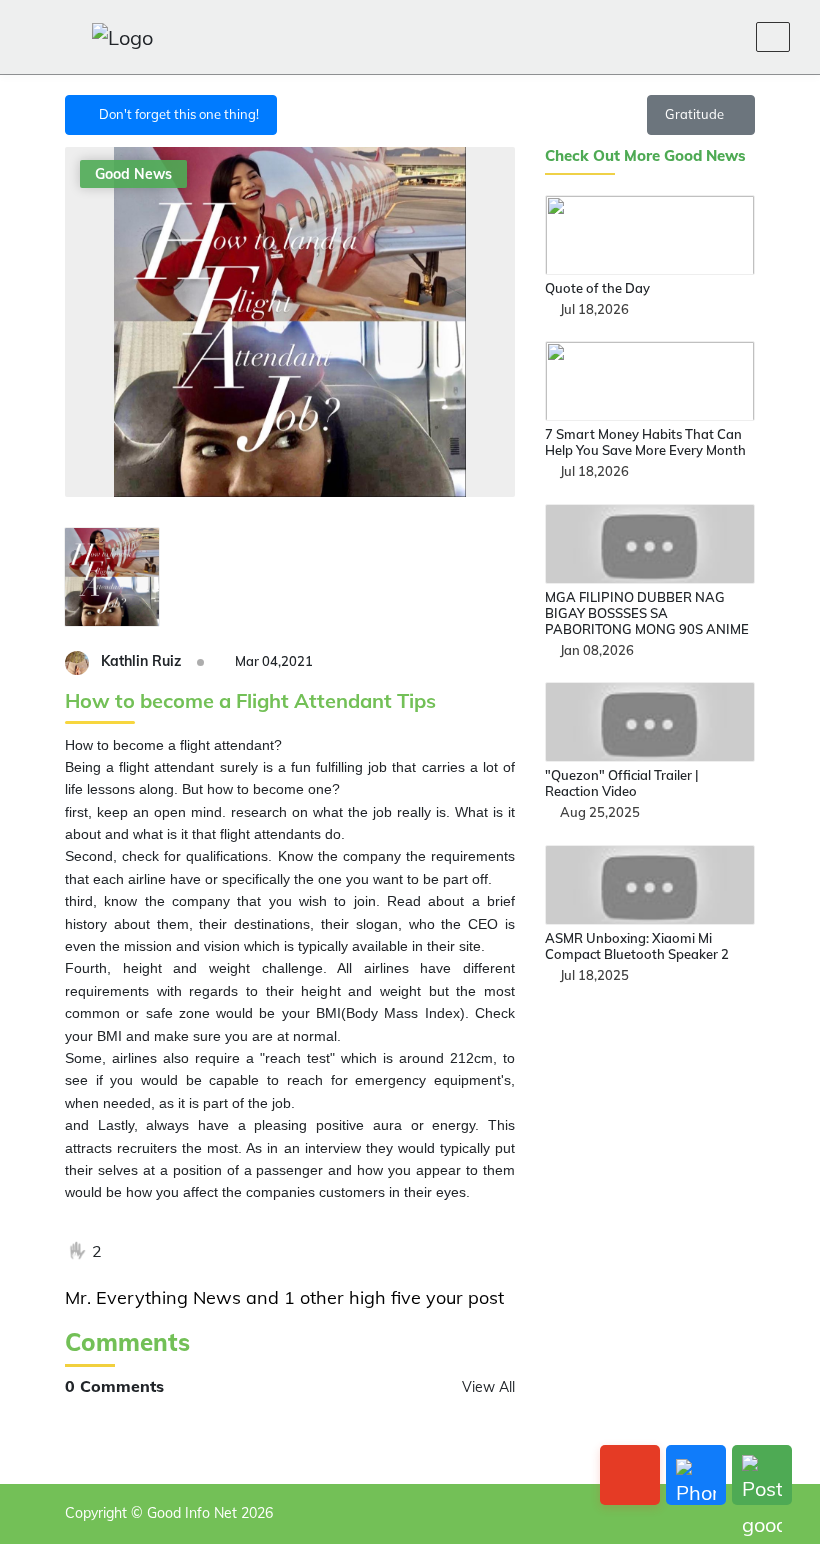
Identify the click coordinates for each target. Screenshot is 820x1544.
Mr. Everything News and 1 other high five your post (284, 1297)
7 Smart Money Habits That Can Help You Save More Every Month (645, 442)
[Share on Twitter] (169, 1251)
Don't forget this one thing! (176, 114)
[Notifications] (631, 37)
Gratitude (696, 114)
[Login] (679, 37)
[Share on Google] (206, 1251)
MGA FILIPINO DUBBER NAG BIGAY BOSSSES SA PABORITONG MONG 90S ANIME (647, 613)
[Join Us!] (727, 37)
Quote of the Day (597, 288)
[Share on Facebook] (132, 1251)
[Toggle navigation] (773, 37)
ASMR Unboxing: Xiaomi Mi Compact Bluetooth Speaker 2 (637, 946)
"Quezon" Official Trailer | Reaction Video (622, 783)
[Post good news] (762, 1475)
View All (488, 1387)
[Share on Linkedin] (243, 1251)
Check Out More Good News (645, 156)
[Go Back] (630, 1475)
